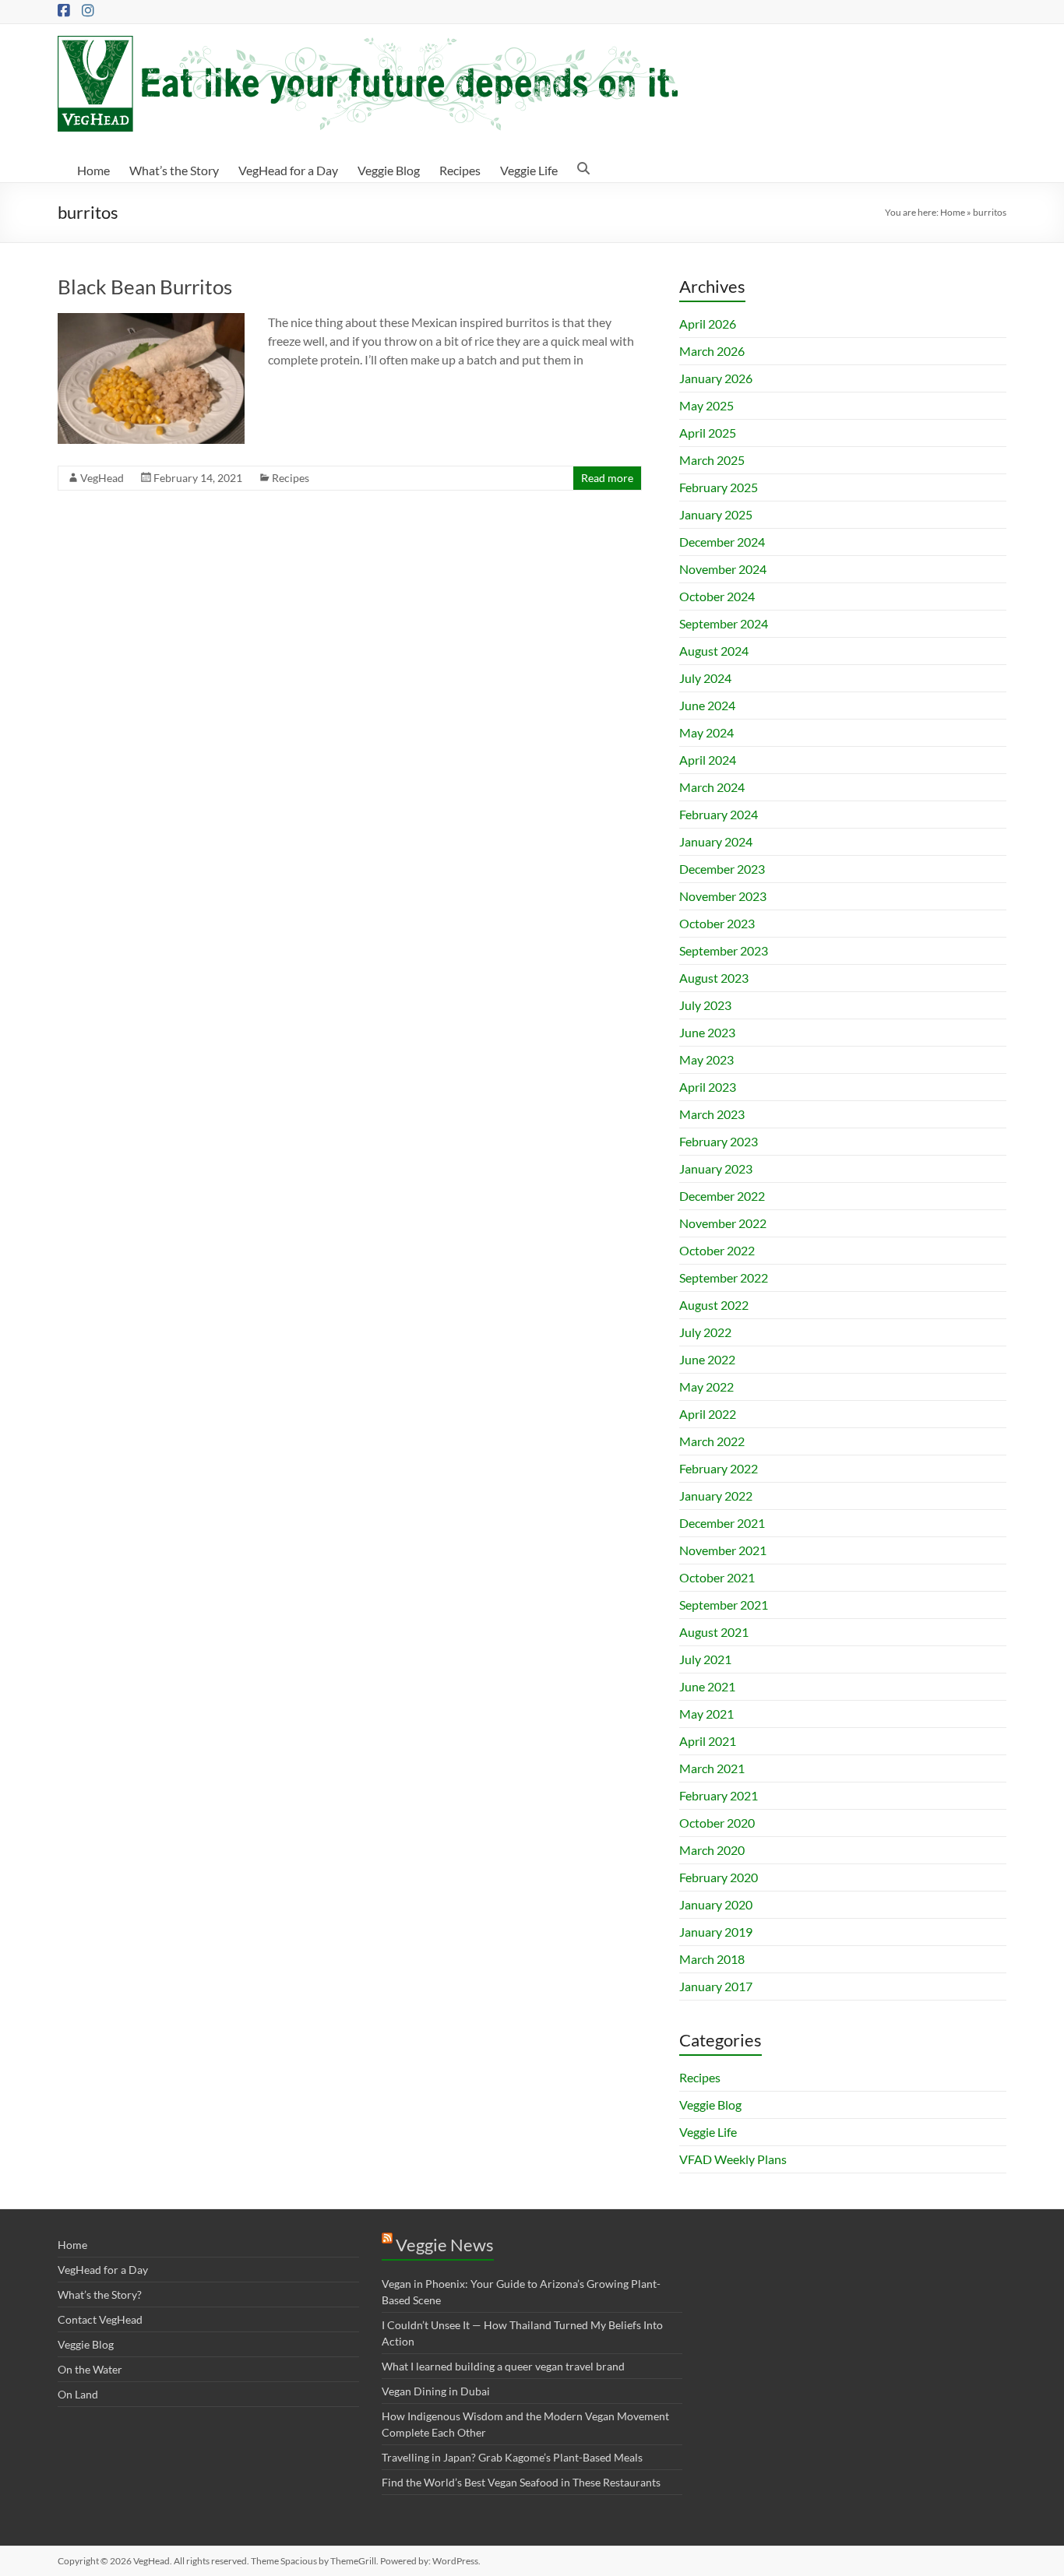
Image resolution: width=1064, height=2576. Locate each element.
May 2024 (706, 732)
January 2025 (716, 514)
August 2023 (714, 978)
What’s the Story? (100, 2294)
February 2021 (719, 1795)
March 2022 (712, 1441)
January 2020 (716, 1904)
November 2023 (723, 896)
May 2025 (706, 405)
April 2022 (708, 1414)
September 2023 (724, 950)
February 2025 (719, 487)
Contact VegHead (100, 2319)
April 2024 (708, 760)
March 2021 (712, 1768)
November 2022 (723, 1223)
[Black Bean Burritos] (151, 320)
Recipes (460, 170)
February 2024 (719, 814)
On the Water (90, 2369)
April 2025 (708, 433)
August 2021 (714, 1632)
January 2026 (716, 378)
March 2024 (712, 787)
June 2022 (707, 1359)
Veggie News (445, 2245)
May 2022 (706, 1387)
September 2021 (724, 1605)
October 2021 (717, 1577)
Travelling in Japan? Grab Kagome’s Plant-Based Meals (512, 2457)
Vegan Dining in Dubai (436, 2391)
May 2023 (706, 1059)
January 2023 (716, 1168)
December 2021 (722, 1523)
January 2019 (716, 1932)
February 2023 (719, 1141)
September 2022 (724, 1277)
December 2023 (722, 869)
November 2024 (723, 569)
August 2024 (714, 651)
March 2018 (712, 1959)
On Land (78, 2394)
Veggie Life (529, 170)
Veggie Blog (389, 170)
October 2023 (717, 923)
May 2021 (706, 1714)
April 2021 (708, 1741)
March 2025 (712, 460)
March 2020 (712, 1850)
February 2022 (719, 1468)
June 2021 (707, 1686)
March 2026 (712, 351)
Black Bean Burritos (145, 287)
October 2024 (717, 596)
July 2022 (705, 1332)
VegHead (102, 478)
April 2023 (708, 1087)
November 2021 (723, 1550)
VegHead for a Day (288, 170)
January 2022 (716, 1496)
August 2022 (714, 1305)
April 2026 (708, 324)
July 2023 (705, 1005)
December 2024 (722, 542)
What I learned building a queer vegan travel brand (503, 2366)
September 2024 (724, 623)
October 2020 (717, 1823)
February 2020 (719, 1877)
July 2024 (705, 678)
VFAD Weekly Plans (733, 2159)
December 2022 (722, 1196)
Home (93, 170)
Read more (607, 478)
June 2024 (707, 705)
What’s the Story (174, 170)
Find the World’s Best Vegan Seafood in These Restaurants (521, 2482)
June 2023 (707, 1032)
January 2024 (716, 841)
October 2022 (717, 1250)
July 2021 (705, 1659)
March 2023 (712, 1114)
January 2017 (716, 1986)
